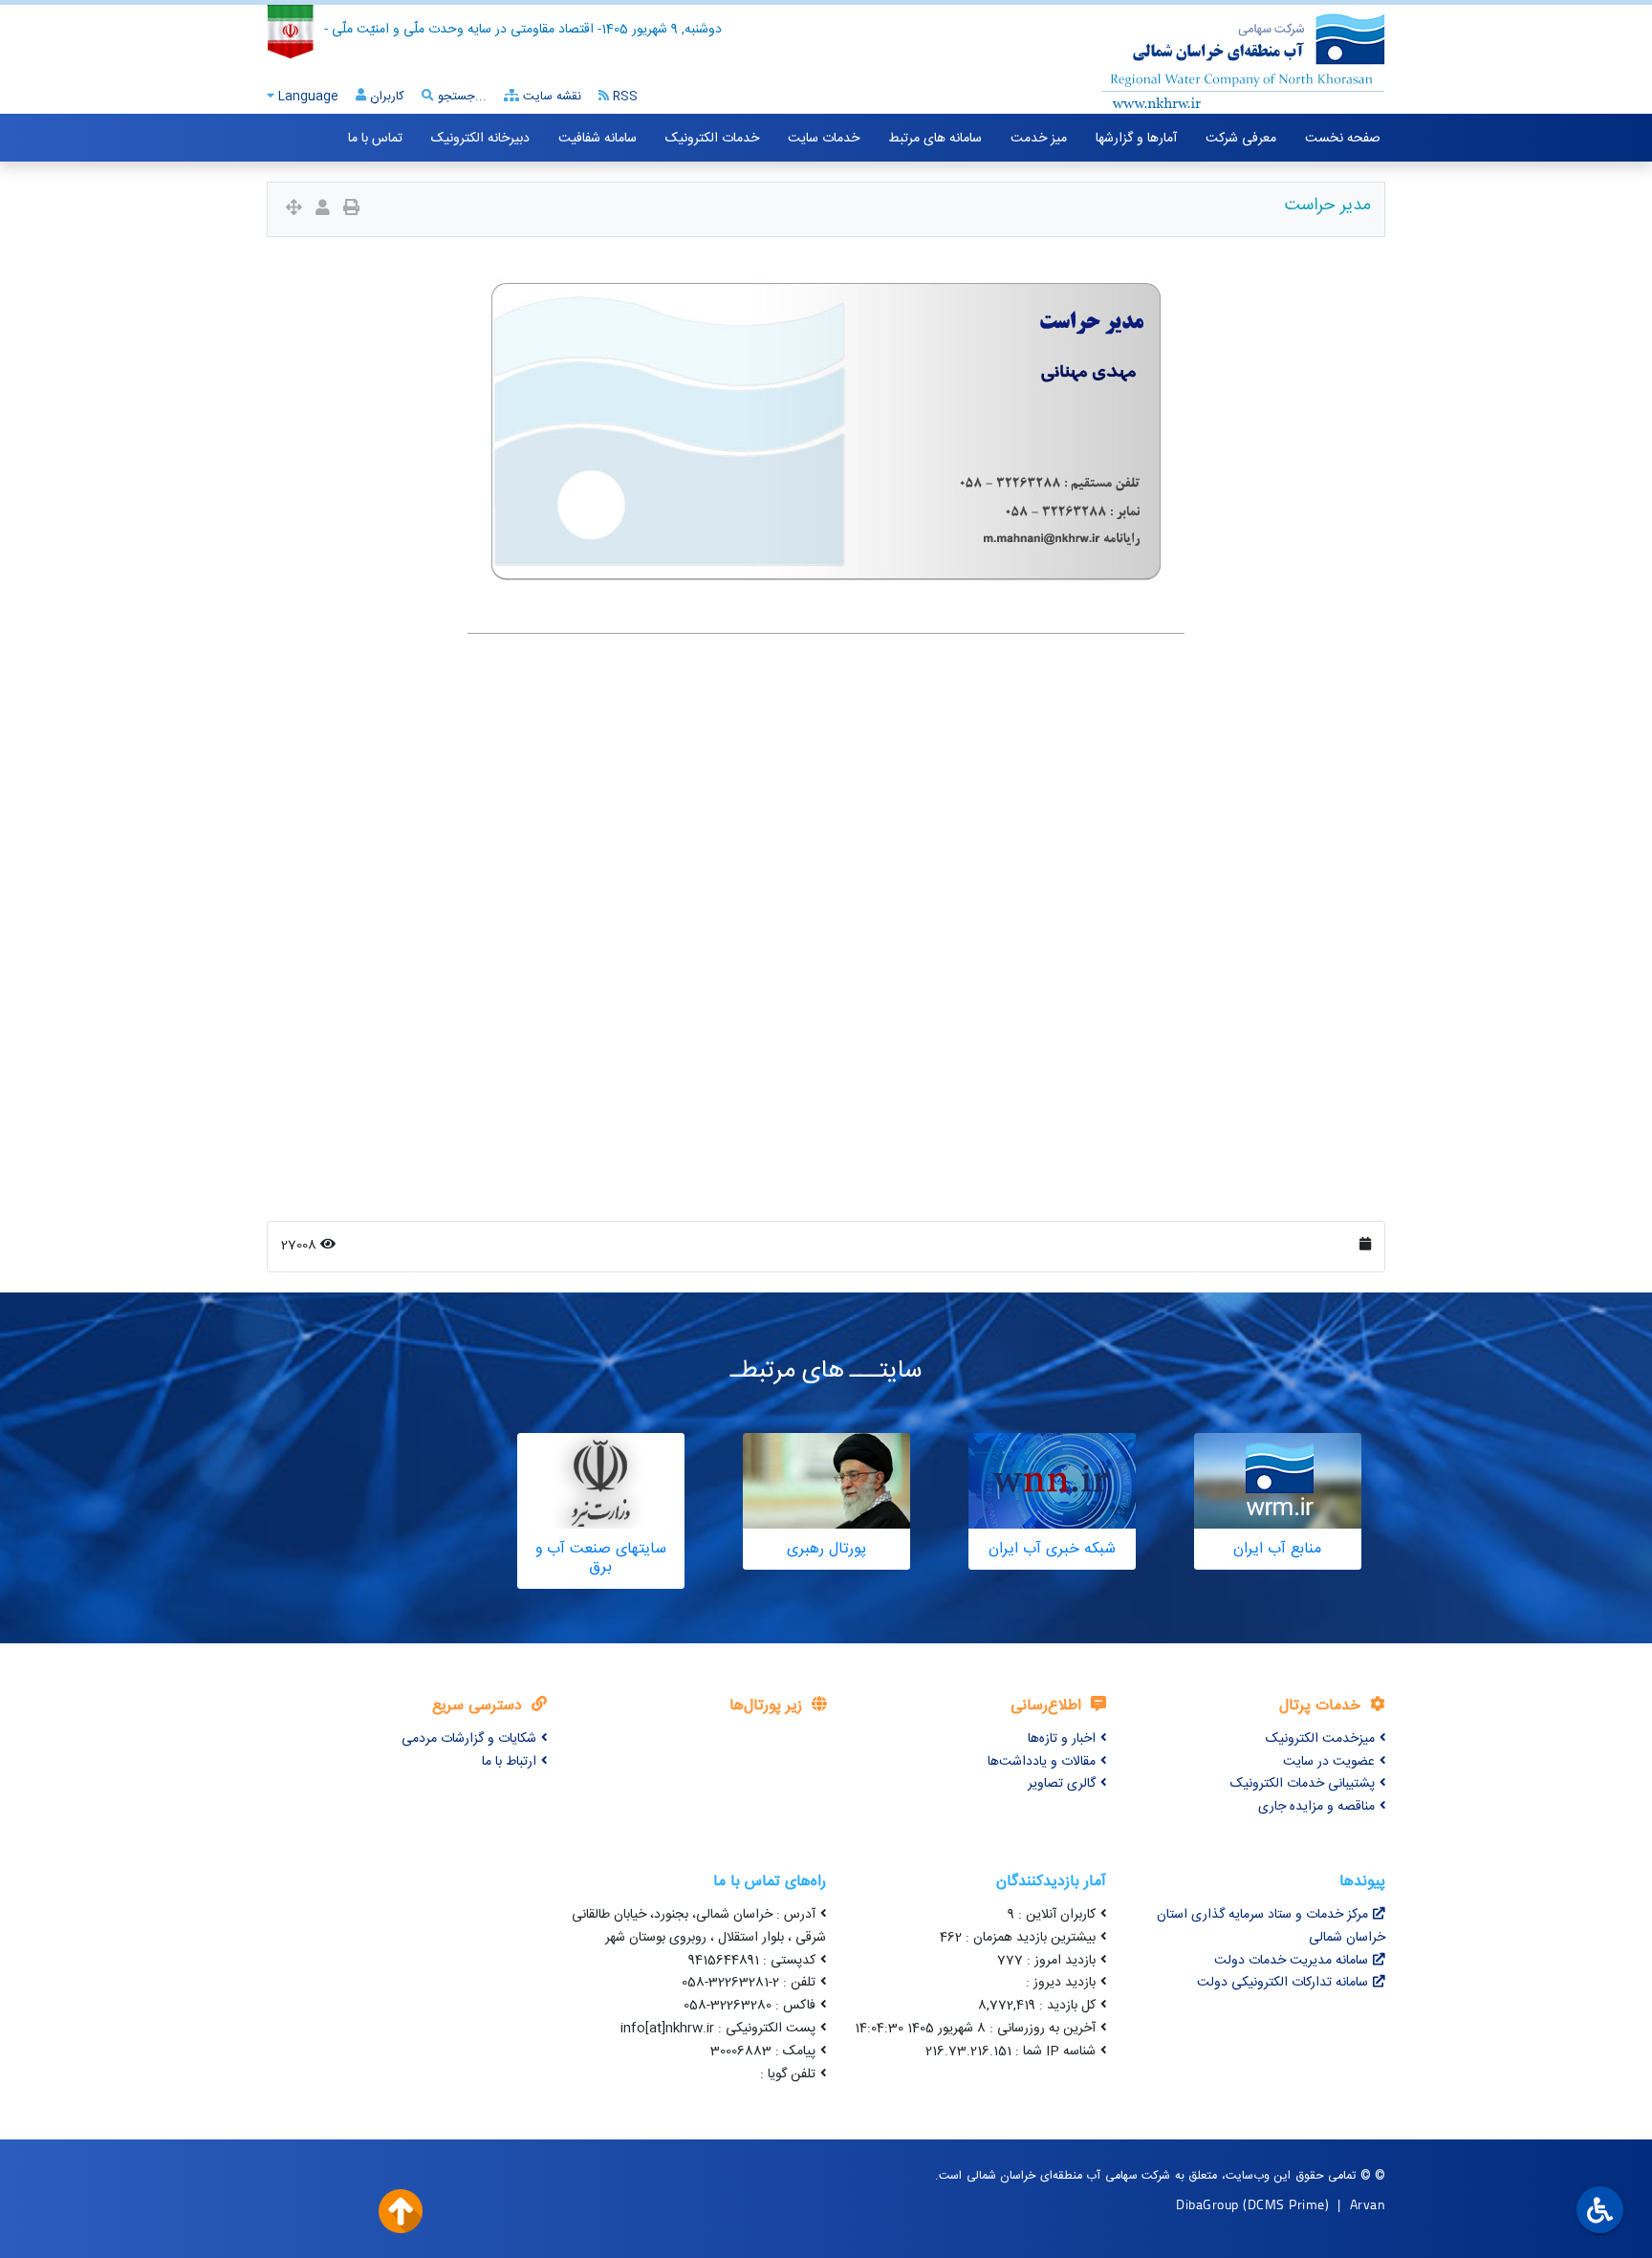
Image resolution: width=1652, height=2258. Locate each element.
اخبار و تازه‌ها (1062, 1739)
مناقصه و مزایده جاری (1316, 1807)
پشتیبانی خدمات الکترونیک (1303, 1784)
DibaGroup (1207, 2204)
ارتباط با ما (509, 1762)
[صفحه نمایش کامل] (294, 210)
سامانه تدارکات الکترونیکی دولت (1282, 1983)
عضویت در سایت (1329, 1762)
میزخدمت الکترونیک (1320, 1739)
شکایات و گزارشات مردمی (469, 1739)
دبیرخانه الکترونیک (480, 139)
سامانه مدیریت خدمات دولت (1291, 1961)
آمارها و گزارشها (1136, 139)
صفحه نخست (1343, 139)
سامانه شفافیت (598, 139)
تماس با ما (375, 139)
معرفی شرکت (1241, 139)
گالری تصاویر (1062, 1784)
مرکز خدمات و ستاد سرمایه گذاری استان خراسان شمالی (1271, 1926)
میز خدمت (1039, 139)
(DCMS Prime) (1286, 2204)
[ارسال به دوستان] (323, 210)
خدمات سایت (824, 139)
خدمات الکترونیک (712, 139)
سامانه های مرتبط (935, 139)
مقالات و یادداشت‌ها (1042, 1762)
